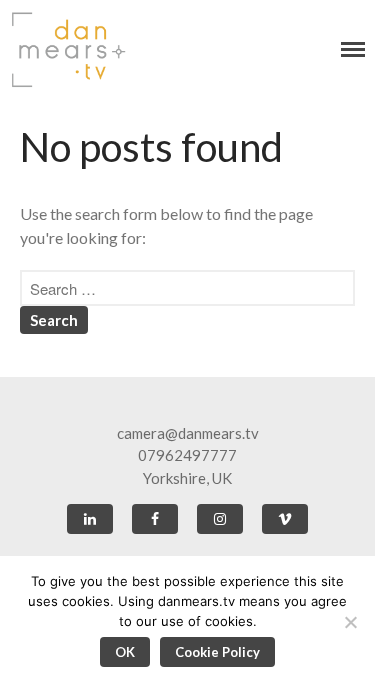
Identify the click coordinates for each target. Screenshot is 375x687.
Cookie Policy (217, 652)
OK (125, 652)
